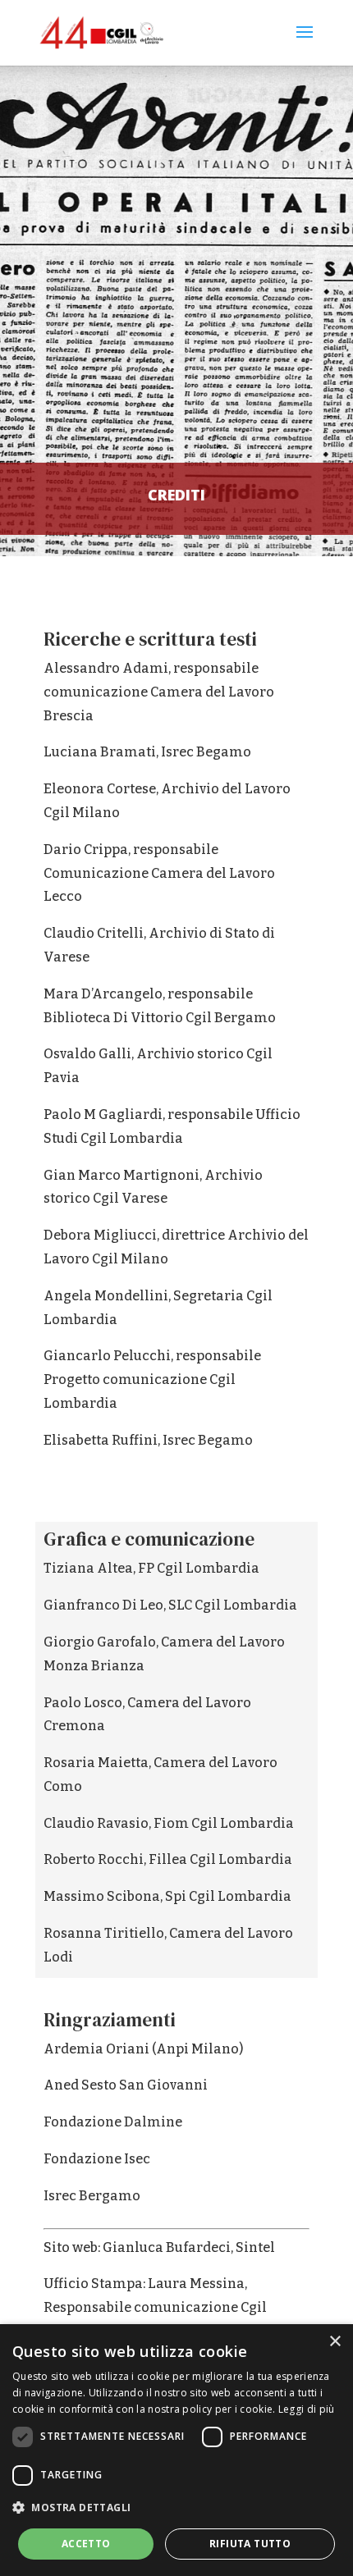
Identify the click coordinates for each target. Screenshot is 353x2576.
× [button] (335, 2342)
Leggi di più (307, 2409)
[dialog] (176, 2450)
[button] (176, 2508)
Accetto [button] (86, 2544)
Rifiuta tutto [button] (250, 2544)
